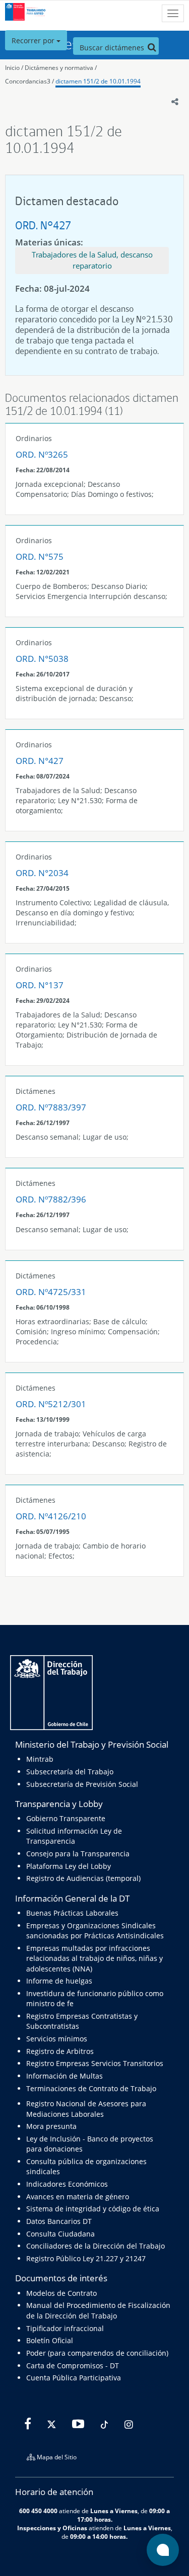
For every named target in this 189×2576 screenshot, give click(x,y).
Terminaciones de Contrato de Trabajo (91, 2088)
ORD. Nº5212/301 (51, 1404)
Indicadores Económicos (67, 2184)
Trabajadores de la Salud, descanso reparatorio (92, 260)
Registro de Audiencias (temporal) (83, 1878)
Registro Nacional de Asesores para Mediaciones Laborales (86, 2109)
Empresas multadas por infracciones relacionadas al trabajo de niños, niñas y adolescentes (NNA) (94, 1958)
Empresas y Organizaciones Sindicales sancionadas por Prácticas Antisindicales (95, 1930)
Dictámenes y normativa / (61, 68)
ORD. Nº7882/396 (51, 1199)
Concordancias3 (28, 81)
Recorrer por (34, 40)
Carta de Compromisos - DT (73, 2366)
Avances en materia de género (78, 2197)
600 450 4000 (38, 2511)
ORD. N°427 (43, 225)
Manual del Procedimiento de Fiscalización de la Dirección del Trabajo (98, 2310)
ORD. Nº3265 (42, 454)
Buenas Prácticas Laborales (72, 1913)
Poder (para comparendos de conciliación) (97, 2353)
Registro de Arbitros (60, 2051)
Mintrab (40, 1759)
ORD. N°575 (40, 556)
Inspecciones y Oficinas (52, 2528)
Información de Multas (65, 2076)
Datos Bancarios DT (59, 2221)
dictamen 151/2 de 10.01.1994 (98, 81)
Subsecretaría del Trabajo (70, 1772)
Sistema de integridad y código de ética (93, 2209)
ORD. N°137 (40, 985)
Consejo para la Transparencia (78, 1854)
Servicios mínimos (57, 2039)
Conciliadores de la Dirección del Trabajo (96, 2246)
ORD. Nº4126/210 (51, 1516)
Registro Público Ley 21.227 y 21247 (86, 2258)
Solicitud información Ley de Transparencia (74, 1836)
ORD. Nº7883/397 (51, 1107)
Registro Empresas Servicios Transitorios (95, 2063)
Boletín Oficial (50, 2340)
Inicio (12, 68)
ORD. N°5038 (42, 659)
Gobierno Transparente (66, 1818)
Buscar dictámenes (113, 48)
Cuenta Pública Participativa (74, 2378)
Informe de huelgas (59, 1981)
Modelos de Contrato (61, 2293)
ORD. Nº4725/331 (51, 1292)
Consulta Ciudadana (60, 2234)
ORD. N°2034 (42, 873)
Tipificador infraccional (65, 2328)
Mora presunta (51, 2126)
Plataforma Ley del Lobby (69, 1866)
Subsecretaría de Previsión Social (82, 1784)
